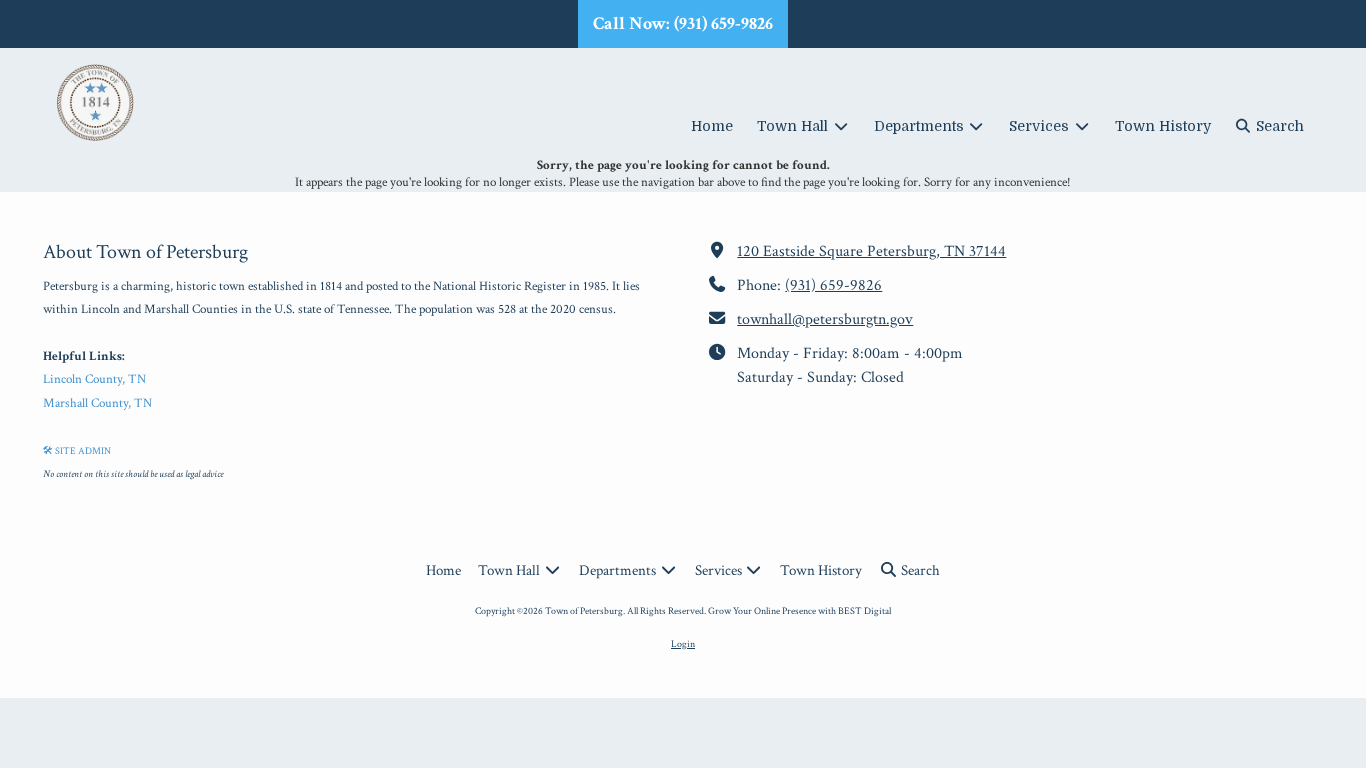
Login (683, 644)
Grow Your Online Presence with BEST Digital (799, 611)
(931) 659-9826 (833, 285)
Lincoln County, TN (94, 379)
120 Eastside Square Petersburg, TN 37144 (871, 251)
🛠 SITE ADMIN (77, 451)
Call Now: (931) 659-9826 (683, 23)
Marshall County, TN (97, 403)
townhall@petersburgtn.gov (825, 319)
